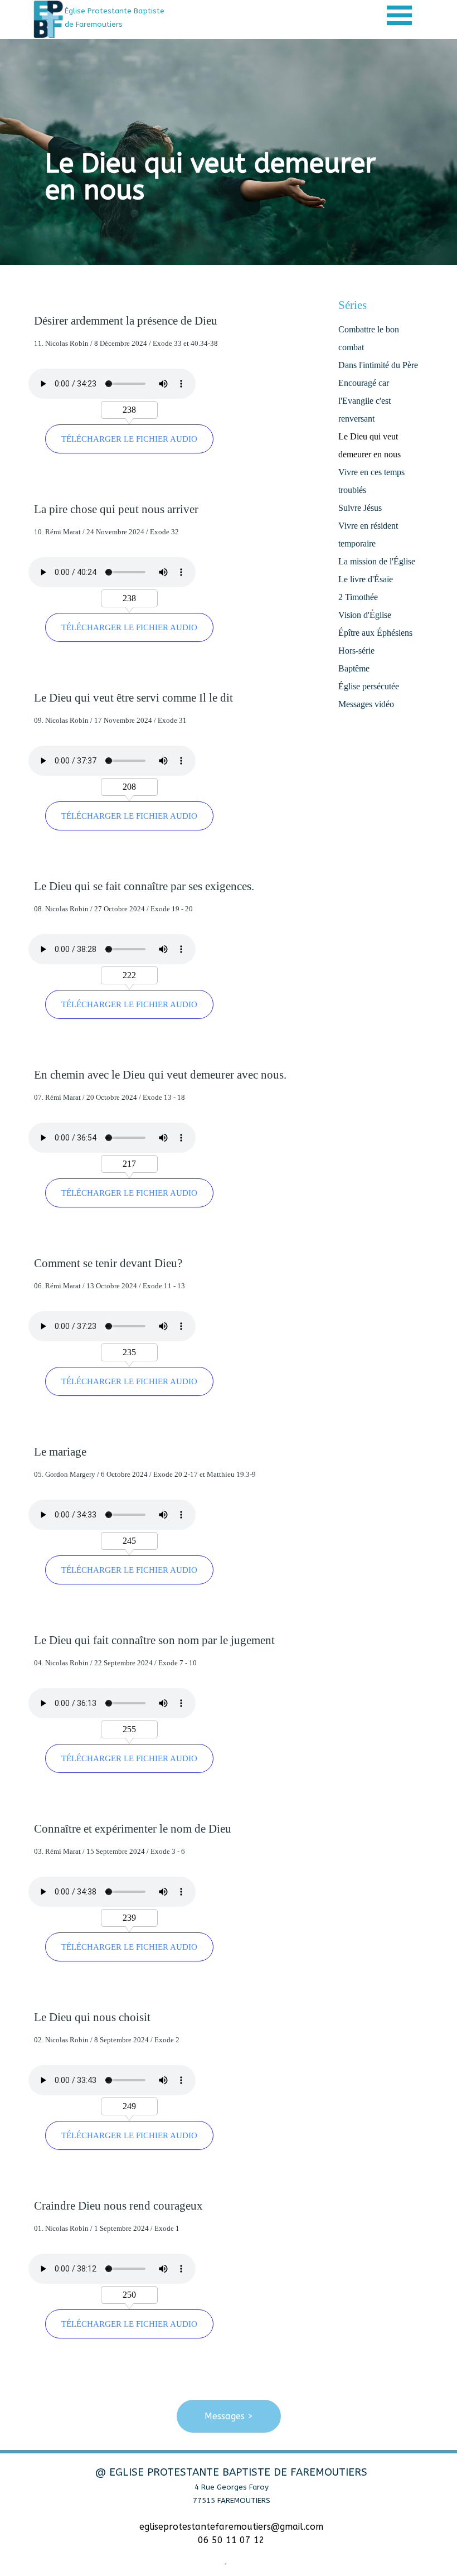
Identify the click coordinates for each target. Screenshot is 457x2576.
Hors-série (356, 651)
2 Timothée (358, 597)
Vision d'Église (365, 615)
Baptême (354, 668)
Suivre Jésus (360, 508)
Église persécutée (369, 686)
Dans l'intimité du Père (378, 365)
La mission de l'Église (377, 561)
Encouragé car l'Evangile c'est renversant (364, 401)
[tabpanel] (124, 17)
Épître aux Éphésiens (375, 633)
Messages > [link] (229, 2416)
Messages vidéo (366, 704)
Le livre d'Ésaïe (366, 579)
